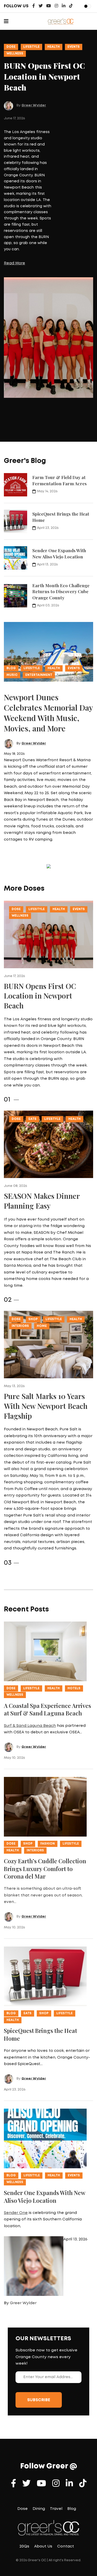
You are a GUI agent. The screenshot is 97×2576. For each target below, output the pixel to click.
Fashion (48, 1844)
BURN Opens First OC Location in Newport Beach (44, 77)
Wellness (15, 54)
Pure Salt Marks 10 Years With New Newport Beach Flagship (46, 1406)
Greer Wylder (34, 105)
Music (12, 675)
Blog (11, 668)
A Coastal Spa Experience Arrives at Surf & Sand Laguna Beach (47, 1709)
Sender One (16, 2213)
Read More (14, 263)
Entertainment (39, 675)
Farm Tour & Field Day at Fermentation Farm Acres (59, 480)
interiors (20, 1326)
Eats (32, 1119)
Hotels (74, 1688)
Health (54, 47)
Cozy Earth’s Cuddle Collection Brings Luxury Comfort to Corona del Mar (45, 1869)
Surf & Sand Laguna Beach (30, 1726)
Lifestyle (31, 47)
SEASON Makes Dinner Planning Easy (42, 1201)
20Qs (24, 2546)
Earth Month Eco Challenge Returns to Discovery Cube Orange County (61, 591)
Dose (11, 47)
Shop (33, 1319)
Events (74, 47)
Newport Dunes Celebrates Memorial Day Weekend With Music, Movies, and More (48, 713)
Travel (56, 2509)
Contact (66, 2546)
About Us (43, 2546)
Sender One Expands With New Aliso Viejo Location (59, 553)
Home (42, 1326)
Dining (39, 2509)
